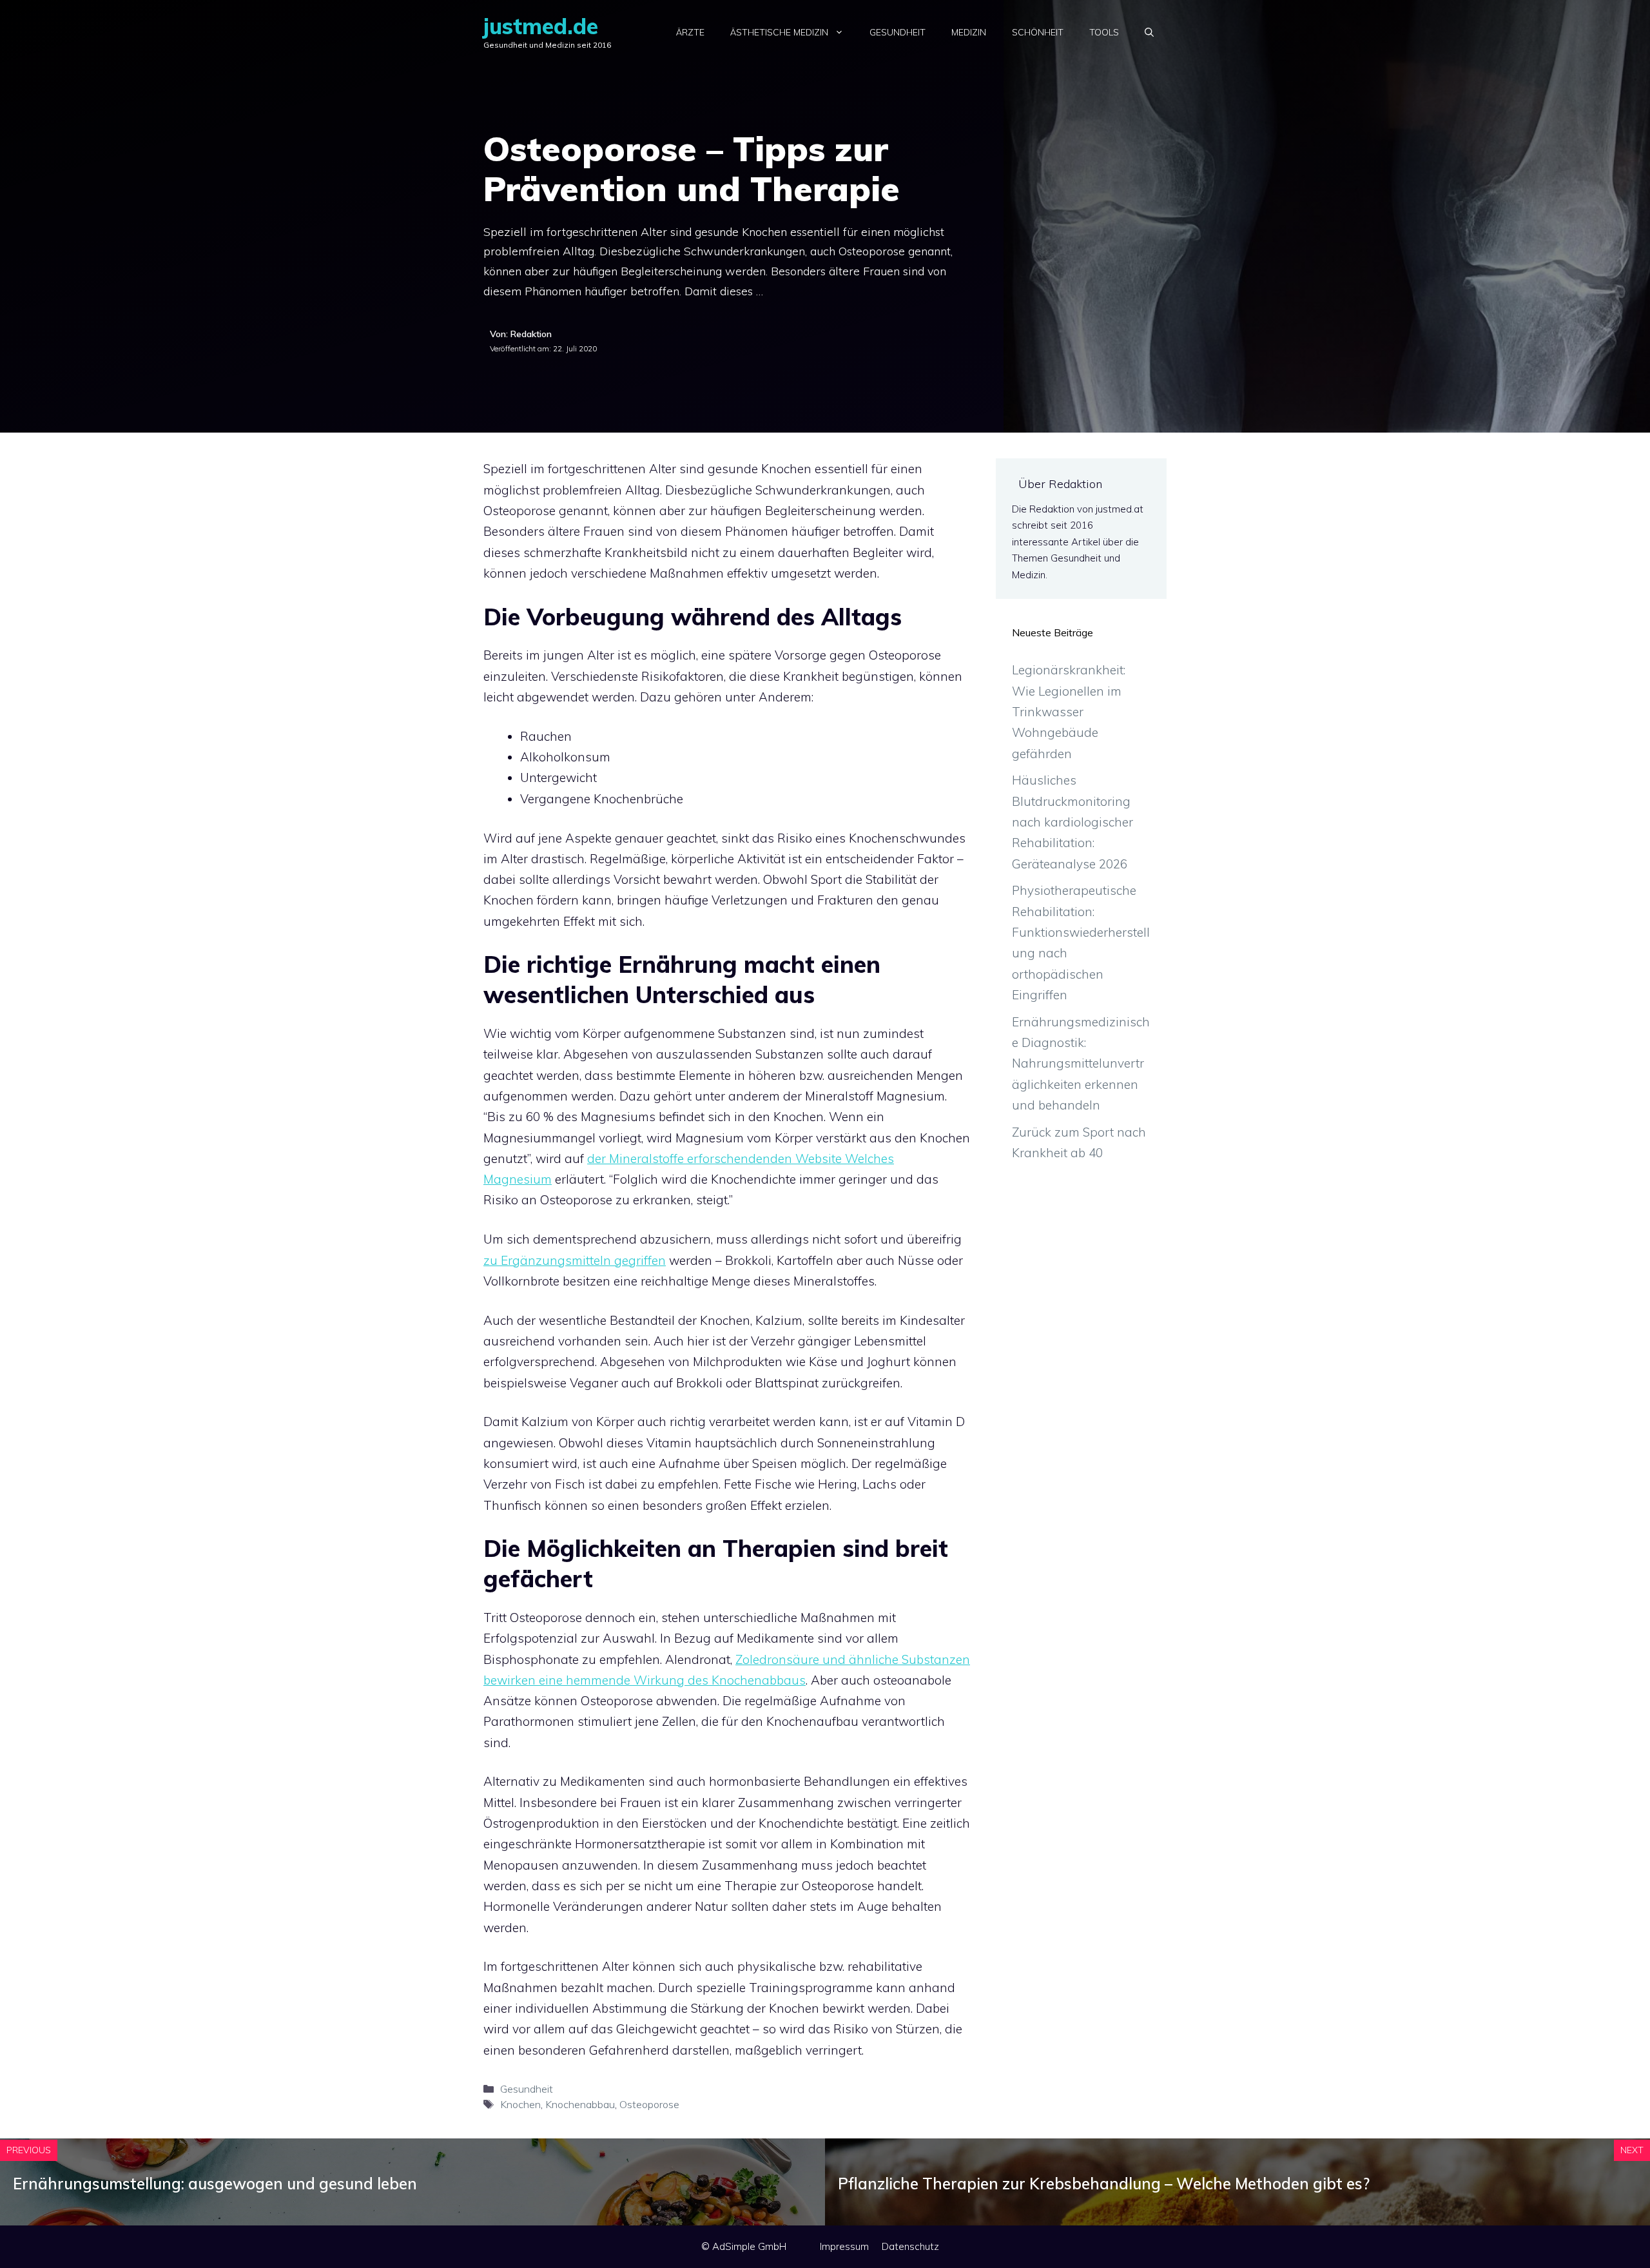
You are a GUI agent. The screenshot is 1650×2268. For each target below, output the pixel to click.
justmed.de (541, 26)
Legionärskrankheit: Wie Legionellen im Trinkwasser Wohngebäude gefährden (1069, 711)
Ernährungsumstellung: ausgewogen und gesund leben (215, 2184)
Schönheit (1038, 32)
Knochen (520, 2104)
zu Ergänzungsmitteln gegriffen (575, 1260)
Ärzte (690, 32)
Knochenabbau (580, 2104)
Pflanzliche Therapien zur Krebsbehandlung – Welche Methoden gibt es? (1104, 2184)
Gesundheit (898, 32)
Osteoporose (649, 2104)
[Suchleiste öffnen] (1149, 32)
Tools (1104, 32)
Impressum (844, 2246)
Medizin (969, 32)
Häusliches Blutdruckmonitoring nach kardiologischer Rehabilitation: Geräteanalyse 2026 (1072, 822)
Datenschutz (910, 2246)
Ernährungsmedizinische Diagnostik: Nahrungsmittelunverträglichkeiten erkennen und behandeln (1081, 1063)
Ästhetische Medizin (779, 32)
